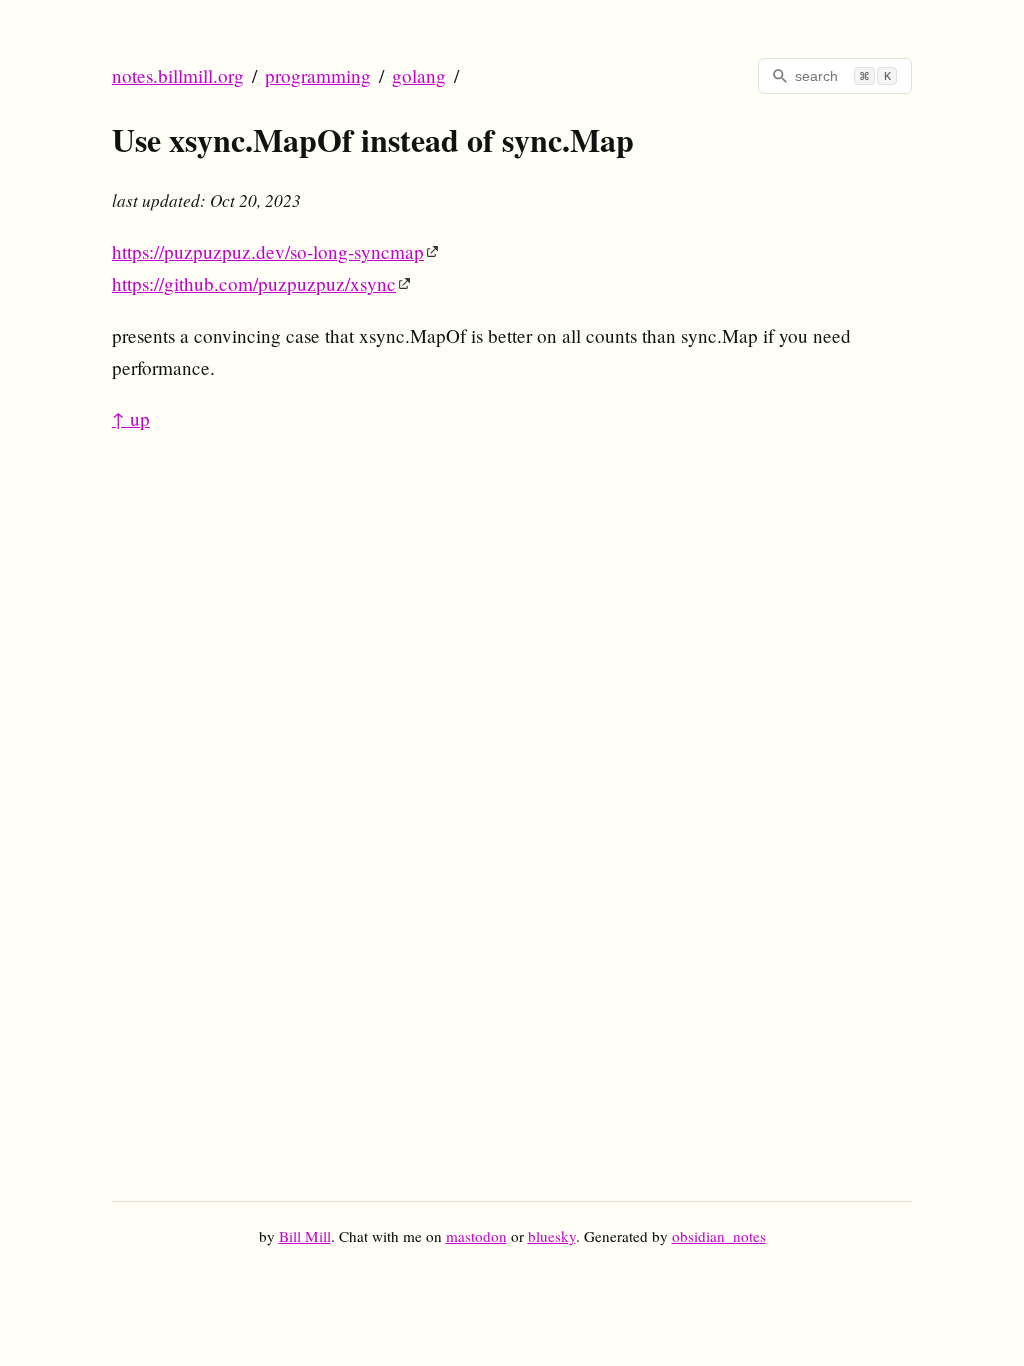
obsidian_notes (719, 1236)
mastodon (476, 1236)
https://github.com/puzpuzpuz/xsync (254, 283)
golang (419, 75)
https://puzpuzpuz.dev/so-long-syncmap (268, 251)
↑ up (131, 418)
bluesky (552, 1236)
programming (318, 75)
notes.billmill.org (178, 75)
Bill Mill (305, 1236)
